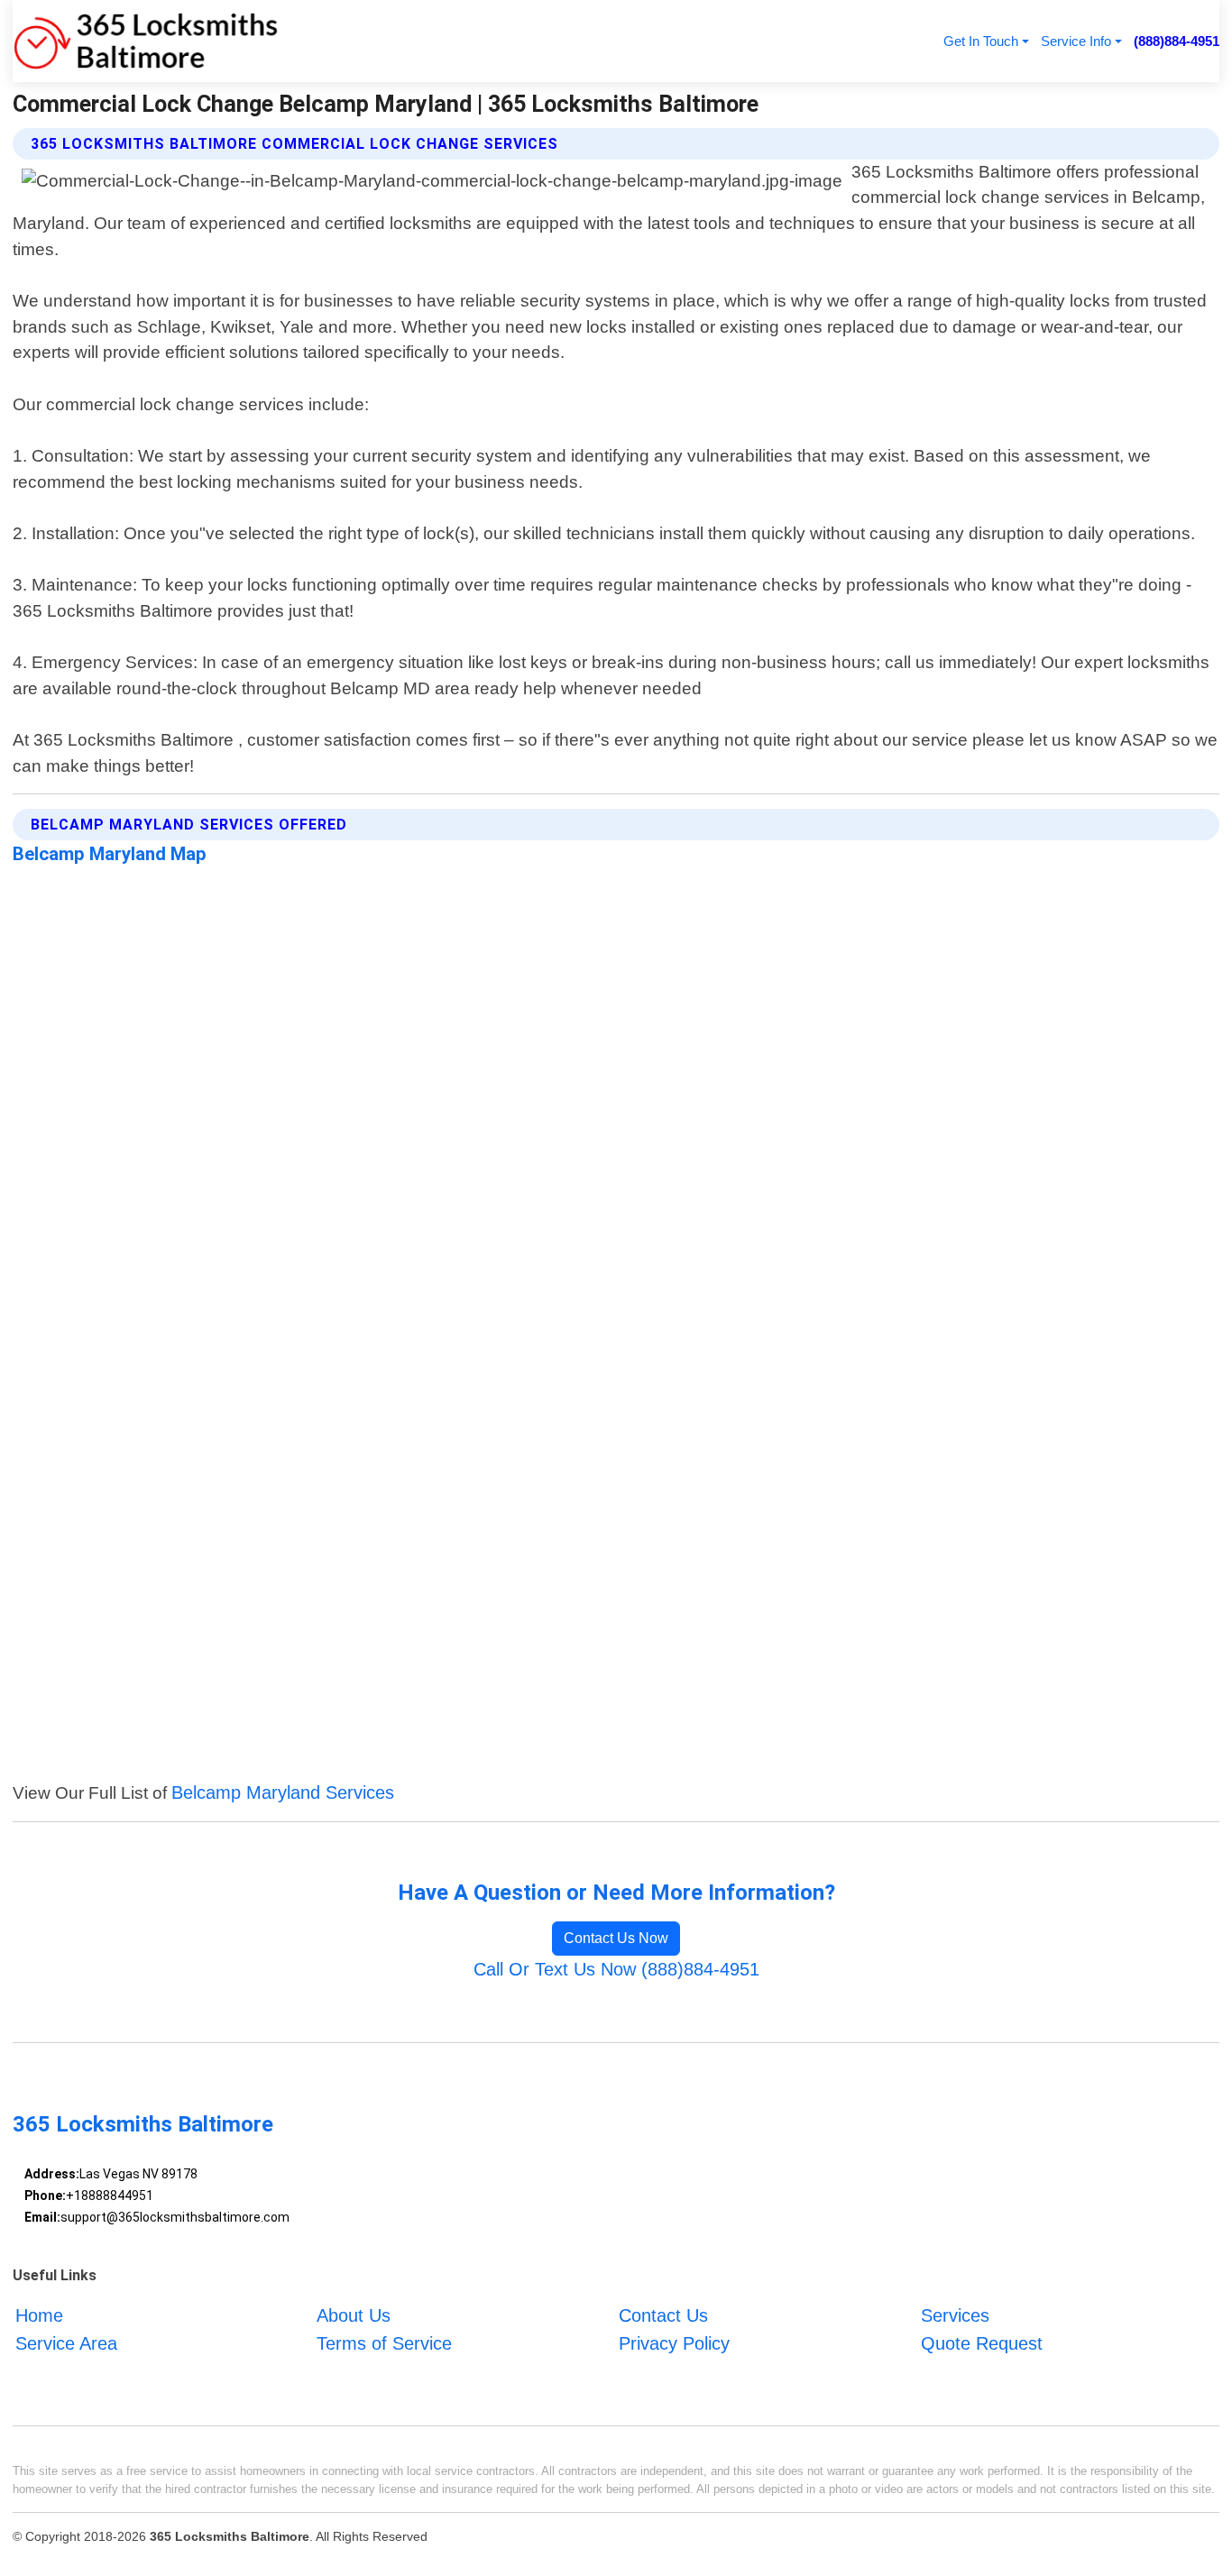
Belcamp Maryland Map (110, 854)
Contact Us (663, 2315)
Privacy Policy (674, 2343)
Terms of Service (384, 2343)
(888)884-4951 (1177, 41)
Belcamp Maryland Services (283, 1792)
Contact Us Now (616, 1938)
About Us (354, 2315)
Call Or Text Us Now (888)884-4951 (616, 1969)
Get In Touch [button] (981, 41)
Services (955, 2315)
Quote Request (982, 2343)
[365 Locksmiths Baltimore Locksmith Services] (146, 41)
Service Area (66, 2343)
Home (39, 2315)
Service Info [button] (1076, 41)
